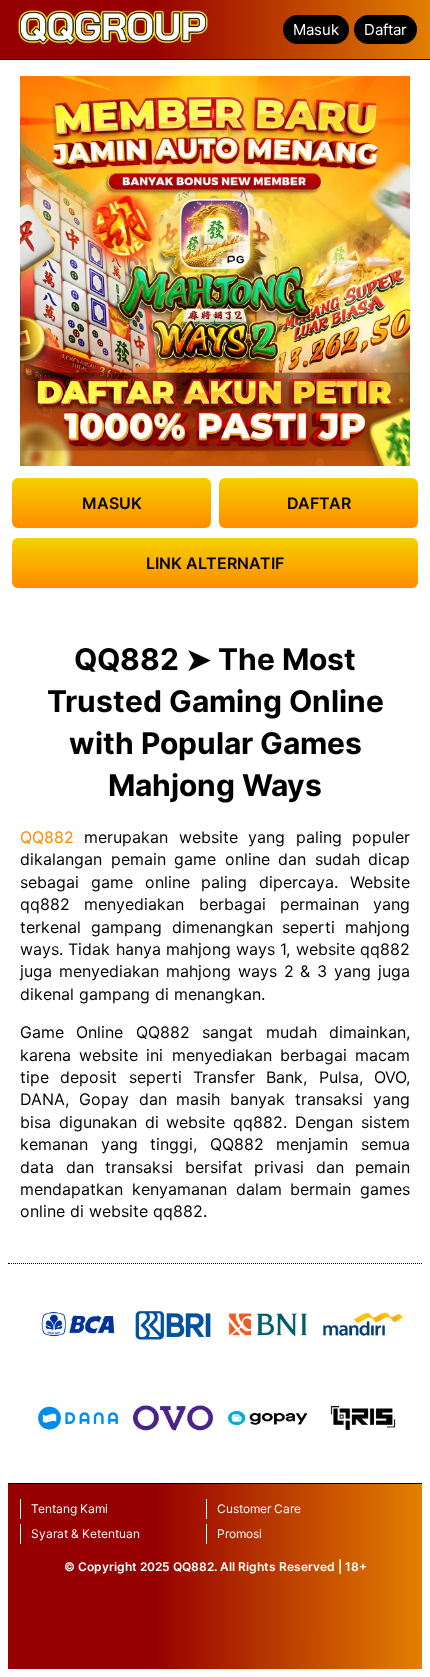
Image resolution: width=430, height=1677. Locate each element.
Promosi (239, 1533)
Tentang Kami (69, 1508)
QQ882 (47, 837)
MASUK (112, 503)
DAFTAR (319, 503)
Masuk (316, 29)
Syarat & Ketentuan (85, 1533)
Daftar (385, 29)
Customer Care (259, 1508)
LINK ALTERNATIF (215, 563)
